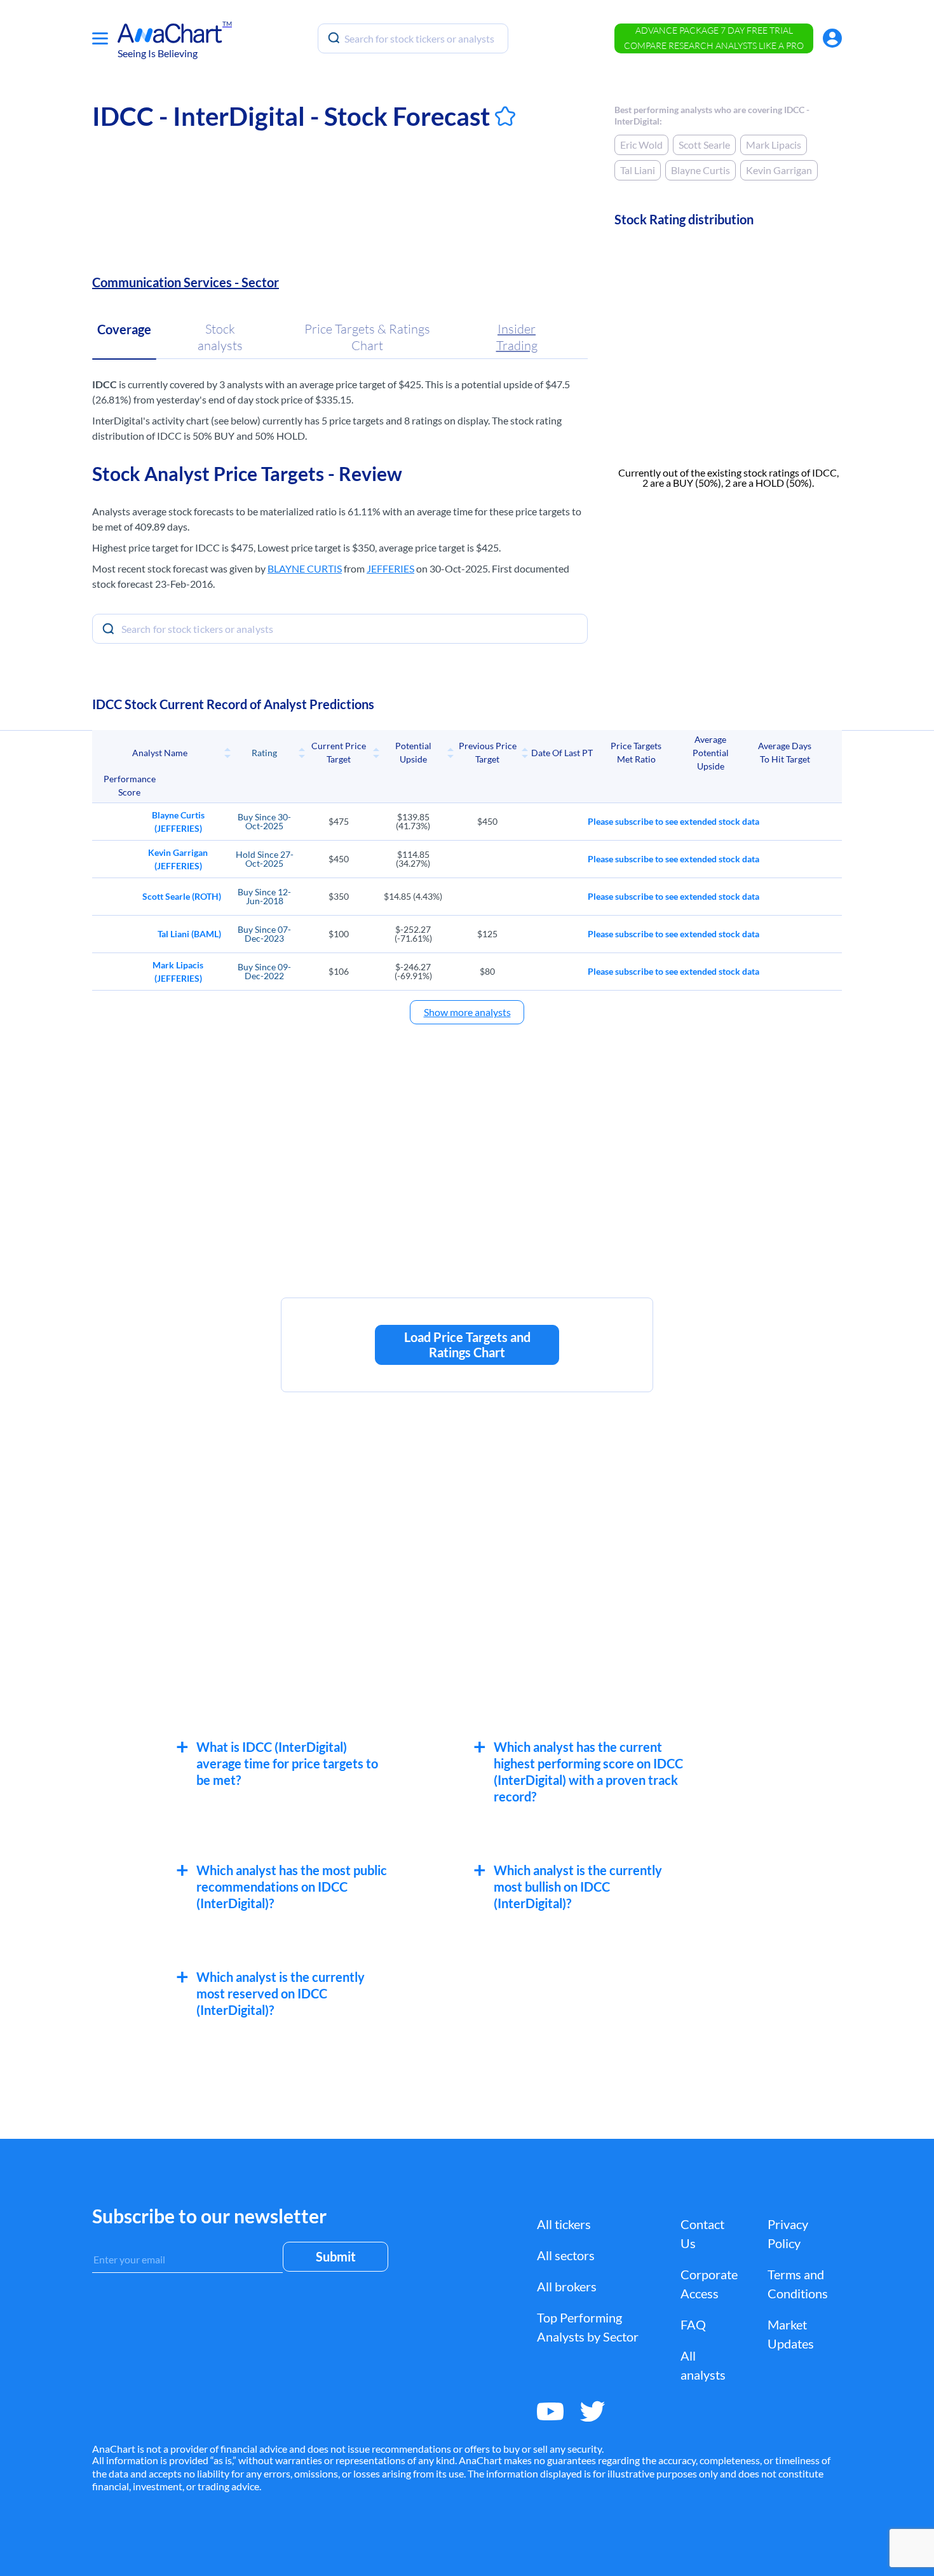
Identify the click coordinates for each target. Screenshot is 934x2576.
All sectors (566, 2255)
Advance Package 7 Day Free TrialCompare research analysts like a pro (714, 38)
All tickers (564, 2224)
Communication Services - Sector (186, 282)
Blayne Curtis (700, 170)
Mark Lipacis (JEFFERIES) (178, 972)
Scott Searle (704, 145)
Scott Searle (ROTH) (182, 896)
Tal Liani (638, 170)
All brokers (567, 2286)
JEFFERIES (390, 568)
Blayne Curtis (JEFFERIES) (178, 822)
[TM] (170, 33)
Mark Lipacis (774, 145)
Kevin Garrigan (779, 170)
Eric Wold (641, 145)
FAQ (693, 2324)
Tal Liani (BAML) (189, 934)
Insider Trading (517, 337)
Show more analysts (467, 1012)
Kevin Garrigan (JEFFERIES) (178, 859)
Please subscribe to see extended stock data (673, 821)
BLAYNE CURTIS (305, 568)
